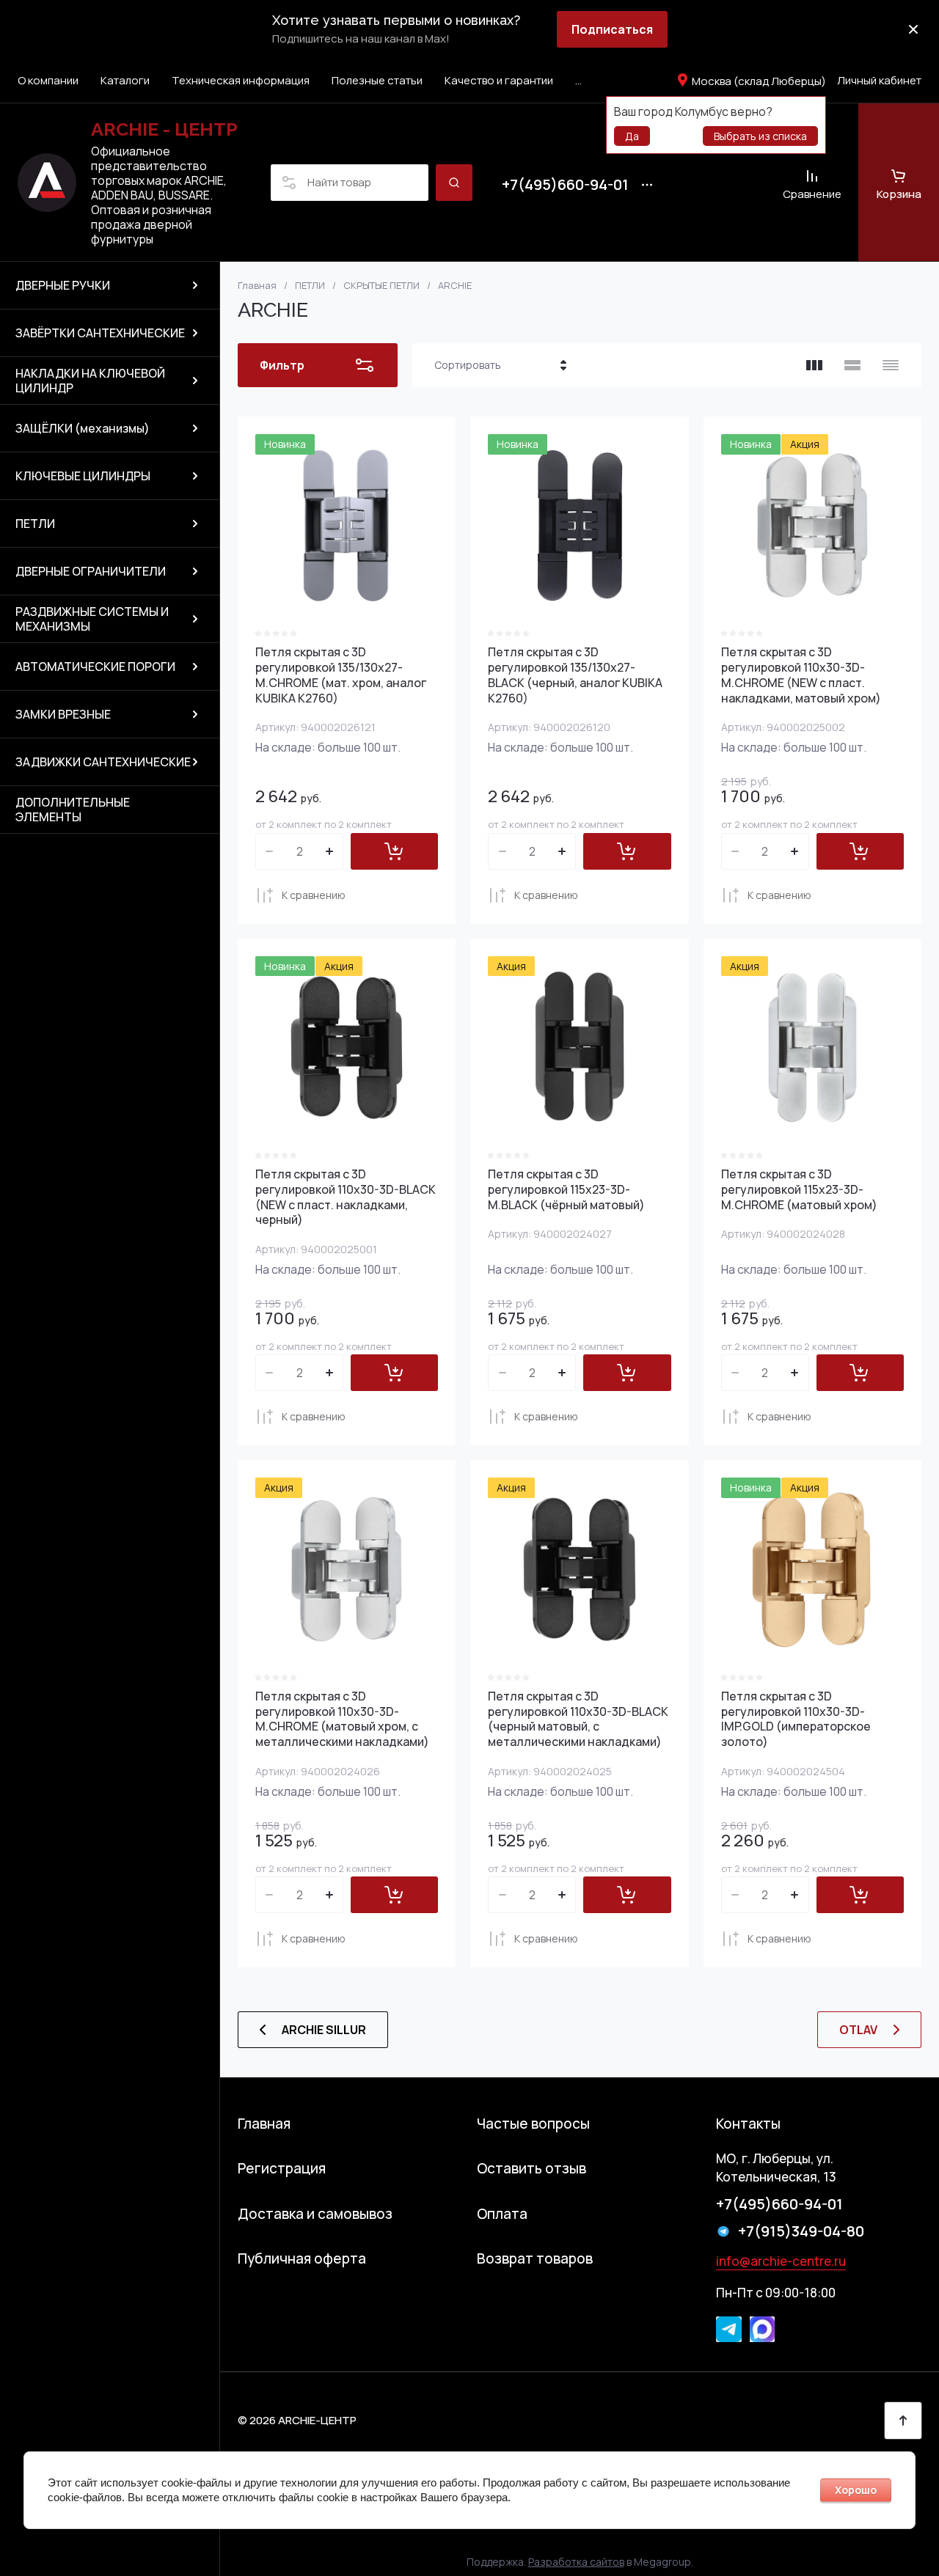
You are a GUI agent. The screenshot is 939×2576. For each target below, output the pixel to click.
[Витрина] (814, 365)
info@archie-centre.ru (781, 2261)
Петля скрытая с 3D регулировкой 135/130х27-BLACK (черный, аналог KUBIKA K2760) (575, 675)
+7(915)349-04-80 (801, 2231)
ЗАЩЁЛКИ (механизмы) (83, 428)
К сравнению (314, 895)
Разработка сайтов (576, 2562)
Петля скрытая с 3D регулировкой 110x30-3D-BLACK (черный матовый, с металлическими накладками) (578, 1719)
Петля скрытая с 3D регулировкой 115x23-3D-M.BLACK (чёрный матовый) (566, 1189)
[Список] (852, 365)
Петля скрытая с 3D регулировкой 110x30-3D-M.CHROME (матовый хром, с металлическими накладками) (342, 1719)
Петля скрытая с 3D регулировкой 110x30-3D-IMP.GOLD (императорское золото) (796, 1719)
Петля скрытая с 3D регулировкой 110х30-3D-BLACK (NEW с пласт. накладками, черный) (346, 1197)
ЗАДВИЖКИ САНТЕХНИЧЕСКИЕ (103, 762)
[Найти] (454, 183)
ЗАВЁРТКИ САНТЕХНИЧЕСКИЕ (100, 333)
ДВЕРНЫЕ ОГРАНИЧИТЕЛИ (91, 571)
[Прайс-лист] (891, 365)
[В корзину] (394, 851)
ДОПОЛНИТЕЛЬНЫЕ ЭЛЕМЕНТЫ (73, 810)
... (578, 80)
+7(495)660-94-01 (565, 185)
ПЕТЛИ (35, 524)
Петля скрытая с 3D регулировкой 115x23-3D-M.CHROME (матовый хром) (799, 1189)
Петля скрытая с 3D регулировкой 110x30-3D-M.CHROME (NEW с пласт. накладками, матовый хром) (801, 675)
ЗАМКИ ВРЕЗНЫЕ (63, 714)
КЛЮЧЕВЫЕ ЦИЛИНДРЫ (83, 476)
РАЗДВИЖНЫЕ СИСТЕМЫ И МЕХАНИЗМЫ (92, 619)
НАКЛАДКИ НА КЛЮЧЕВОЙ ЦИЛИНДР (90, 381)
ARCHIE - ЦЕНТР (164, 129)
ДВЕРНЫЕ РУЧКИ (63, 285)
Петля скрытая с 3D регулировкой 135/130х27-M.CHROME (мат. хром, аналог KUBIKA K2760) (341, 675)
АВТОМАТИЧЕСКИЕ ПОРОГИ (95, 667)
